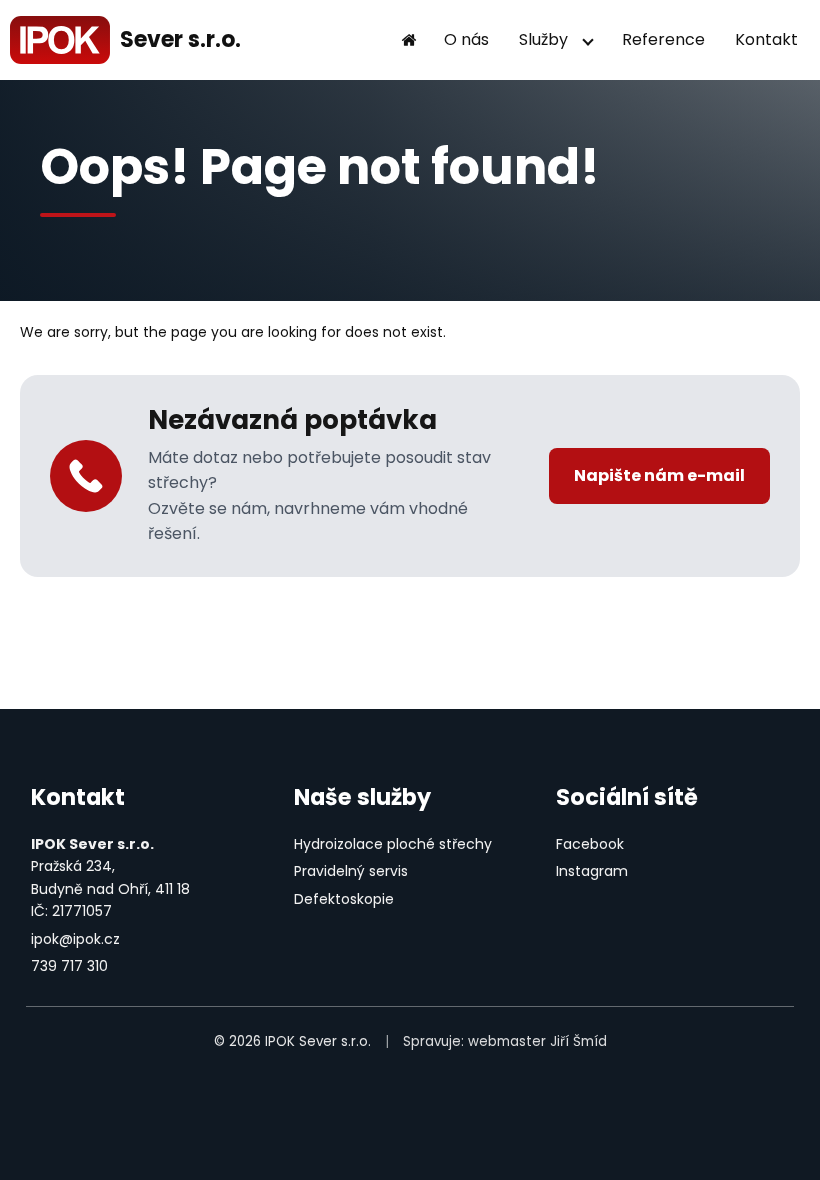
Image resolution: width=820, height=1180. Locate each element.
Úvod (409, 39)
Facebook (590, 844)
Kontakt (766, 39)
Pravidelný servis (351, 871)
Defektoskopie (344, 899)
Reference (663, 39)
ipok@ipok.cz (75, 939)
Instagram (592, 871)
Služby (543, 39)
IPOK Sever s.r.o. (318, 1041)
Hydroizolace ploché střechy (393, 844)
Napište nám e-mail (659, 475)
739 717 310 (69, 966)
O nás (466, 39)
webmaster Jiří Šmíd (537, 1041)
